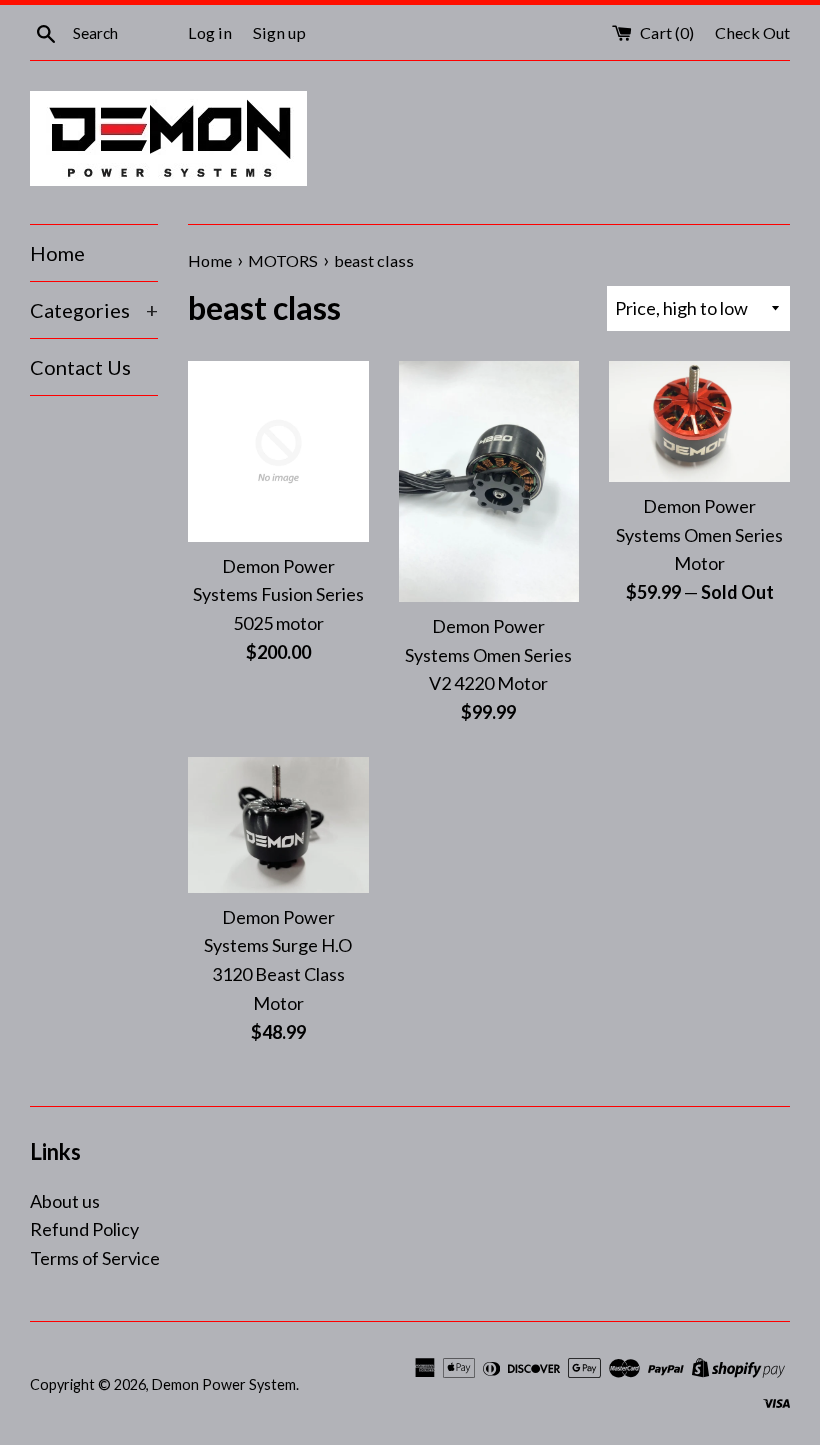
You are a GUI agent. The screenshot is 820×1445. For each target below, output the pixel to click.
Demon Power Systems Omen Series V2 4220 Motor (488, 655)
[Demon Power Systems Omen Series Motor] (699, 421)
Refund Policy (84, 1229)
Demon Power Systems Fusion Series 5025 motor (278, 595)
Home (57, 253)
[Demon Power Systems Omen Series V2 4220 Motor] (489, 481)
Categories (94, 310)
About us (65, 1201)
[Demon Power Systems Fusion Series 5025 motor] (278, 451)
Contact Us (80, 367)
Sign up (279, 32)
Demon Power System (224, 1384)
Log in (210, 32)
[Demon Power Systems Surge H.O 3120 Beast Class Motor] (278, 824)
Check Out (752, 32)
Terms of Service (95, 1258)
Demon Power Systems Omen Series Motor (699, 535)
